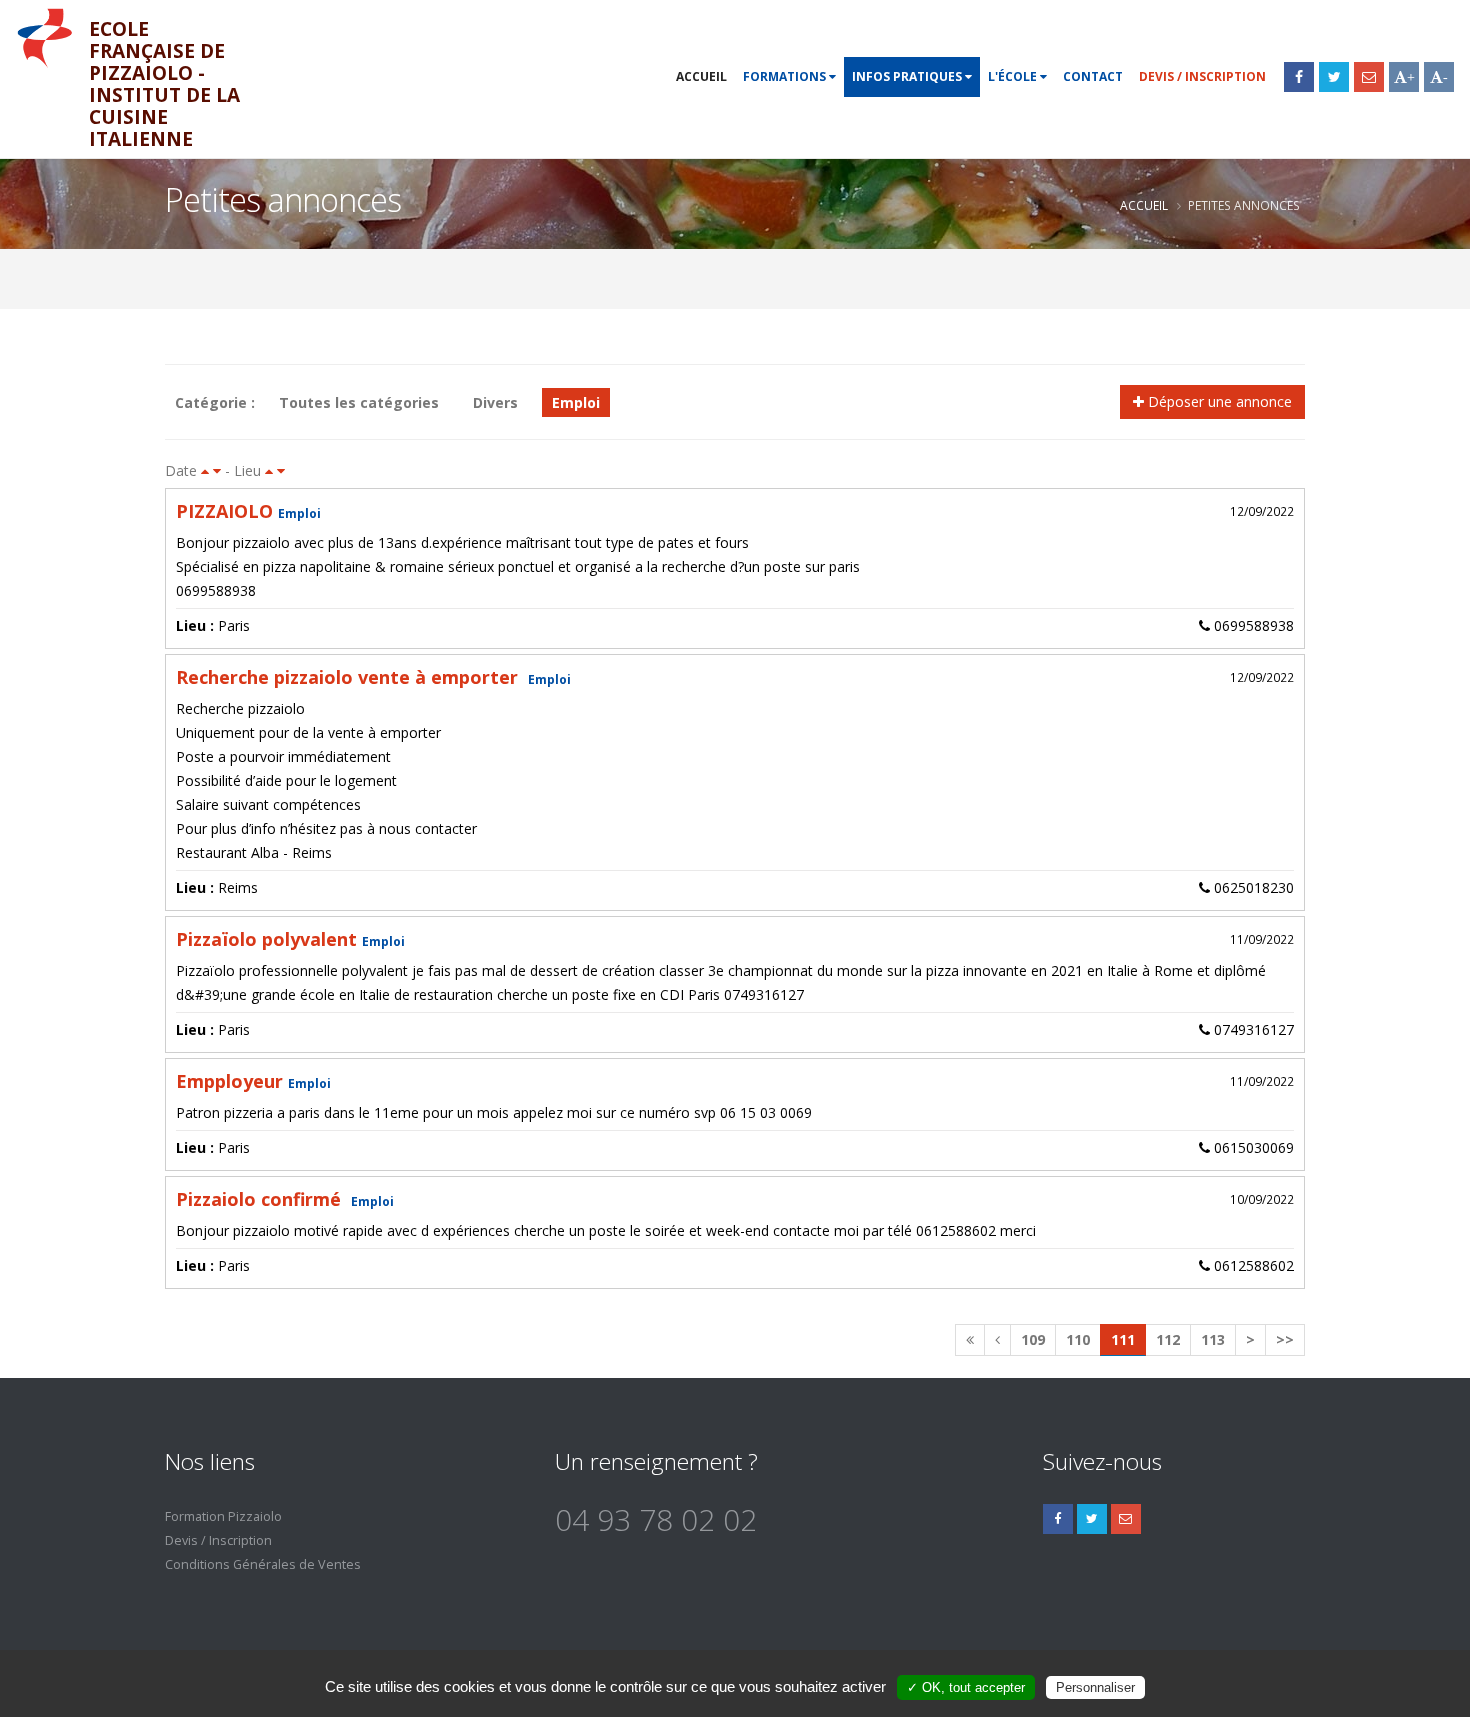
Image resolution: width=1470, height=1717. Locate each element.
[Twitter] (1334, 77)
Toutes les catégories (359, 402)
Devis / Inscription (1202, 76)
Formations (786, 76)
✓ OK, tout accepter (966, 1687)
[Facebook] (1299, 77)
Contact (1093, 76)
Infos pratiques (908, 76)
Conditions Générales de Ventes (263, 1564)
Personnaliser (1095, 1687)
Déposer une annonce (1218, 401)
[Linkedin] (1126, 1519)
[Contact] (1369, 77)
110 (1078, 1339)
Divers (495, 402)
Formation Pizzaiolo (223, 1516)
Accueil (701, 76)
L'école (1014, 76)
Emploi (576, 402)
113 (1213, 1339)
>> (1285, 1339)
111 (1123, 1339)
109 (1033, 1339)
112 (1168, 1339)
